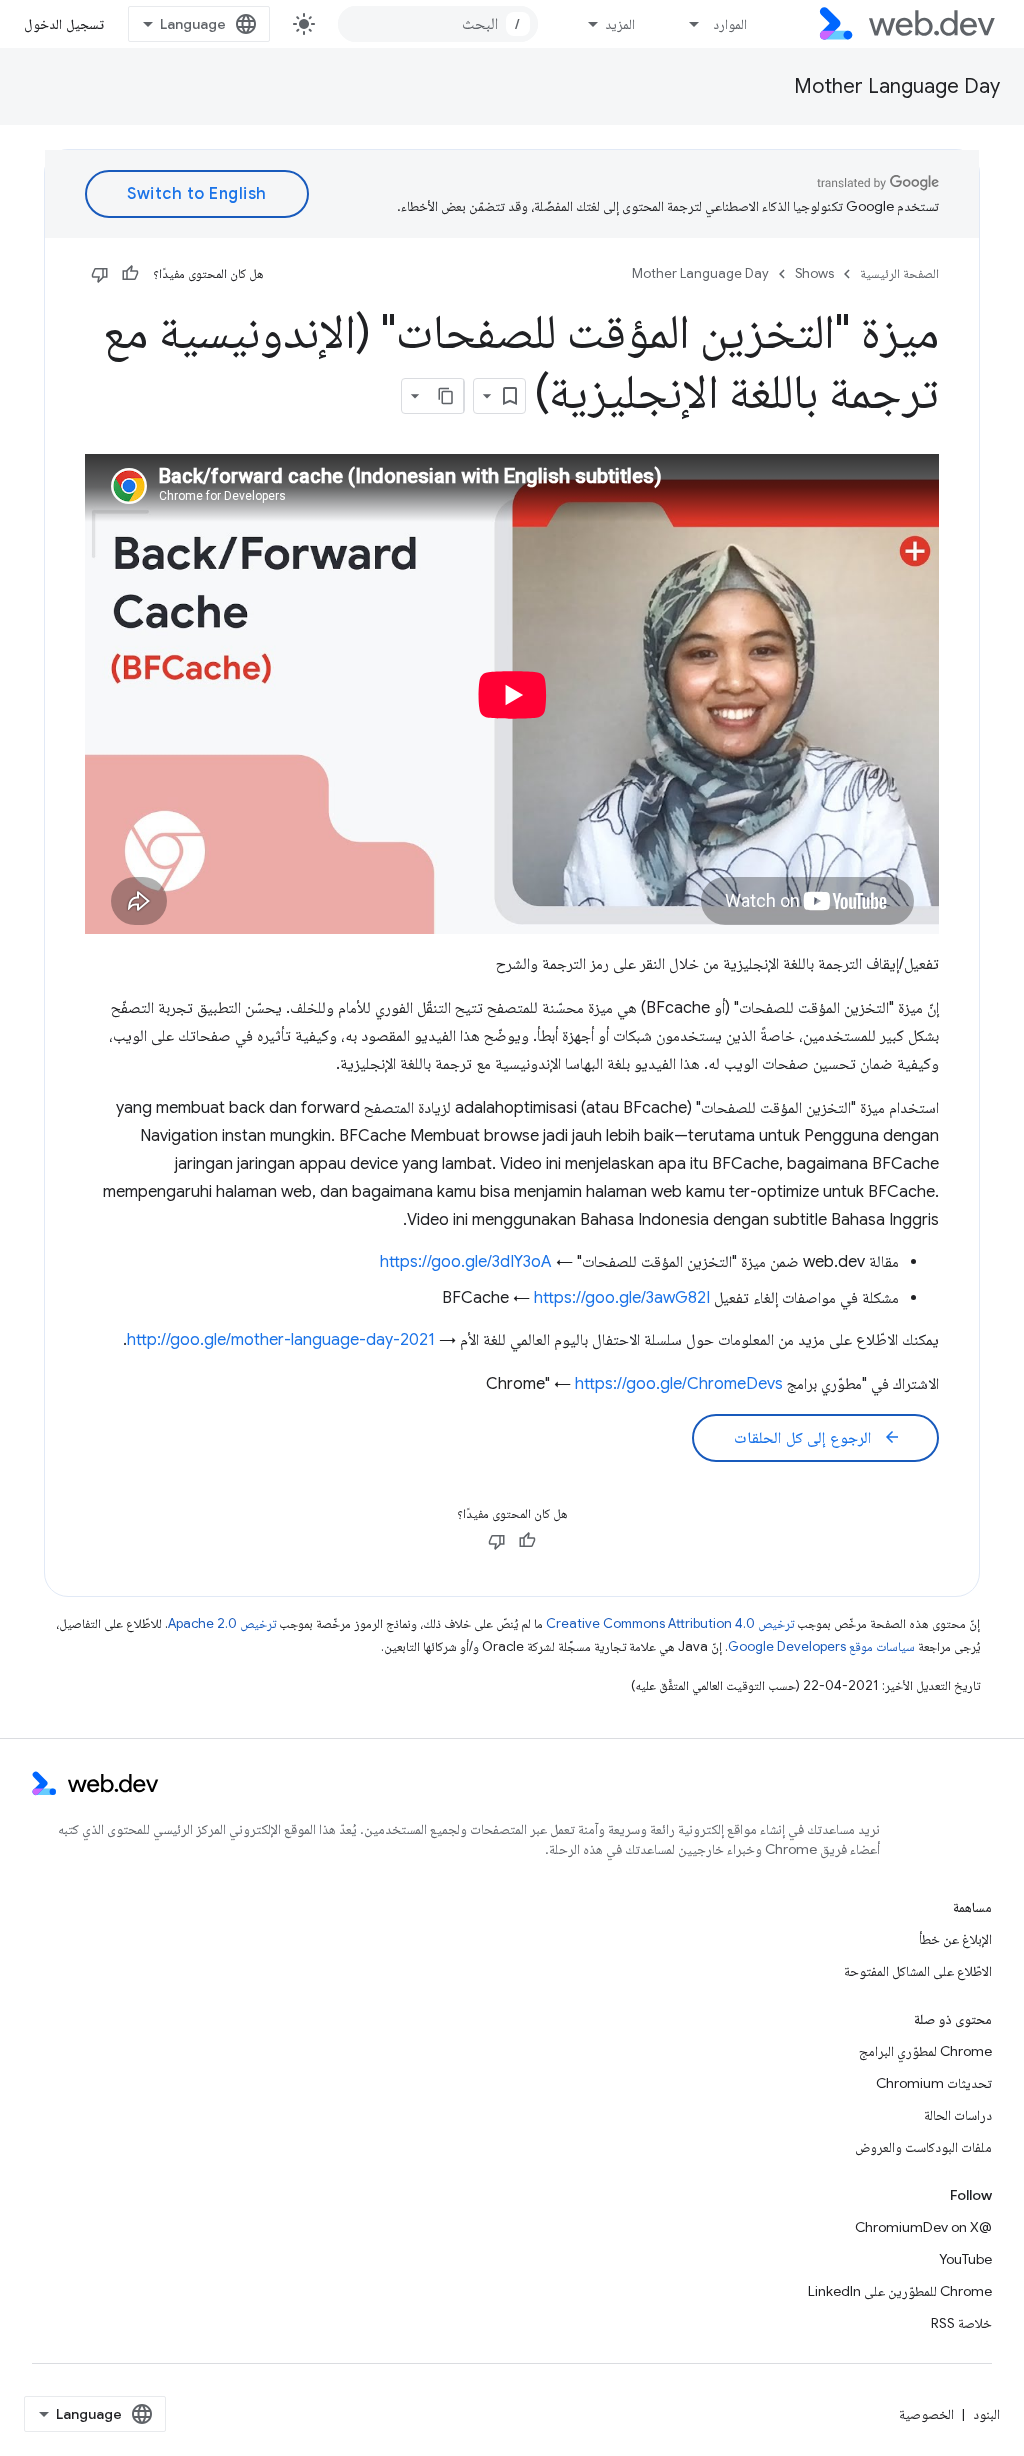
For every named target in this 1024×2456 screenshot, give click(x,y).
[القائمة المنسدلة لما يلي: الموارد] (686, 24)
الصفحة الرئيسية (899, 273)
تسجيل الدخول (64, 24)
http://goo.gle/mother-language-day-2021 (281, 1340)
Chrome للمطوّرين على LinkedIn (900, 2291)
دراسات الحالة (958, 2115)
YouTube (965, 2259)
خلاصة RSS (961, 2323)
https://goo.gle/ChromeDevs (679, 1384)
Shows (814, 273)
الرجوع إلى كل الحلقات (817, 1438)
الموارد (730, 24)
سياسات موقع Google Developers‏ (821, 1646)
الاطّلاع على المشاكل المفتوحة (918, 1971)
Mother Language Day (897, 86)
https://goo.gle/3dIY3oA (466, 1262)
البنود (986, 2414)
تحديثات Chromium (934, 2083)
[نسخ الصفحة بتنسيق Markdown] (446, 396)
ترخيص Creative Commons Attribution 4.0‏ (670, 1623)
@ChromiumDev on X (923, 2227)
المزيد (620, 24)
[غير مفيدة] (100, 274)
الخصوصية (926, 2414)
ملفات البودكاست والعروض (923, 2147)
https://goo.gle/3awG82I (622, 1298)
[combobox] (438, 24)
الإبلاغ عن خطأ (955, 1939)
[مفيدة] (130, 274)
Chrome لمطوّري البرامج (925, 2051)
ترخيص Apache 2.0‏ (222, 1623)
